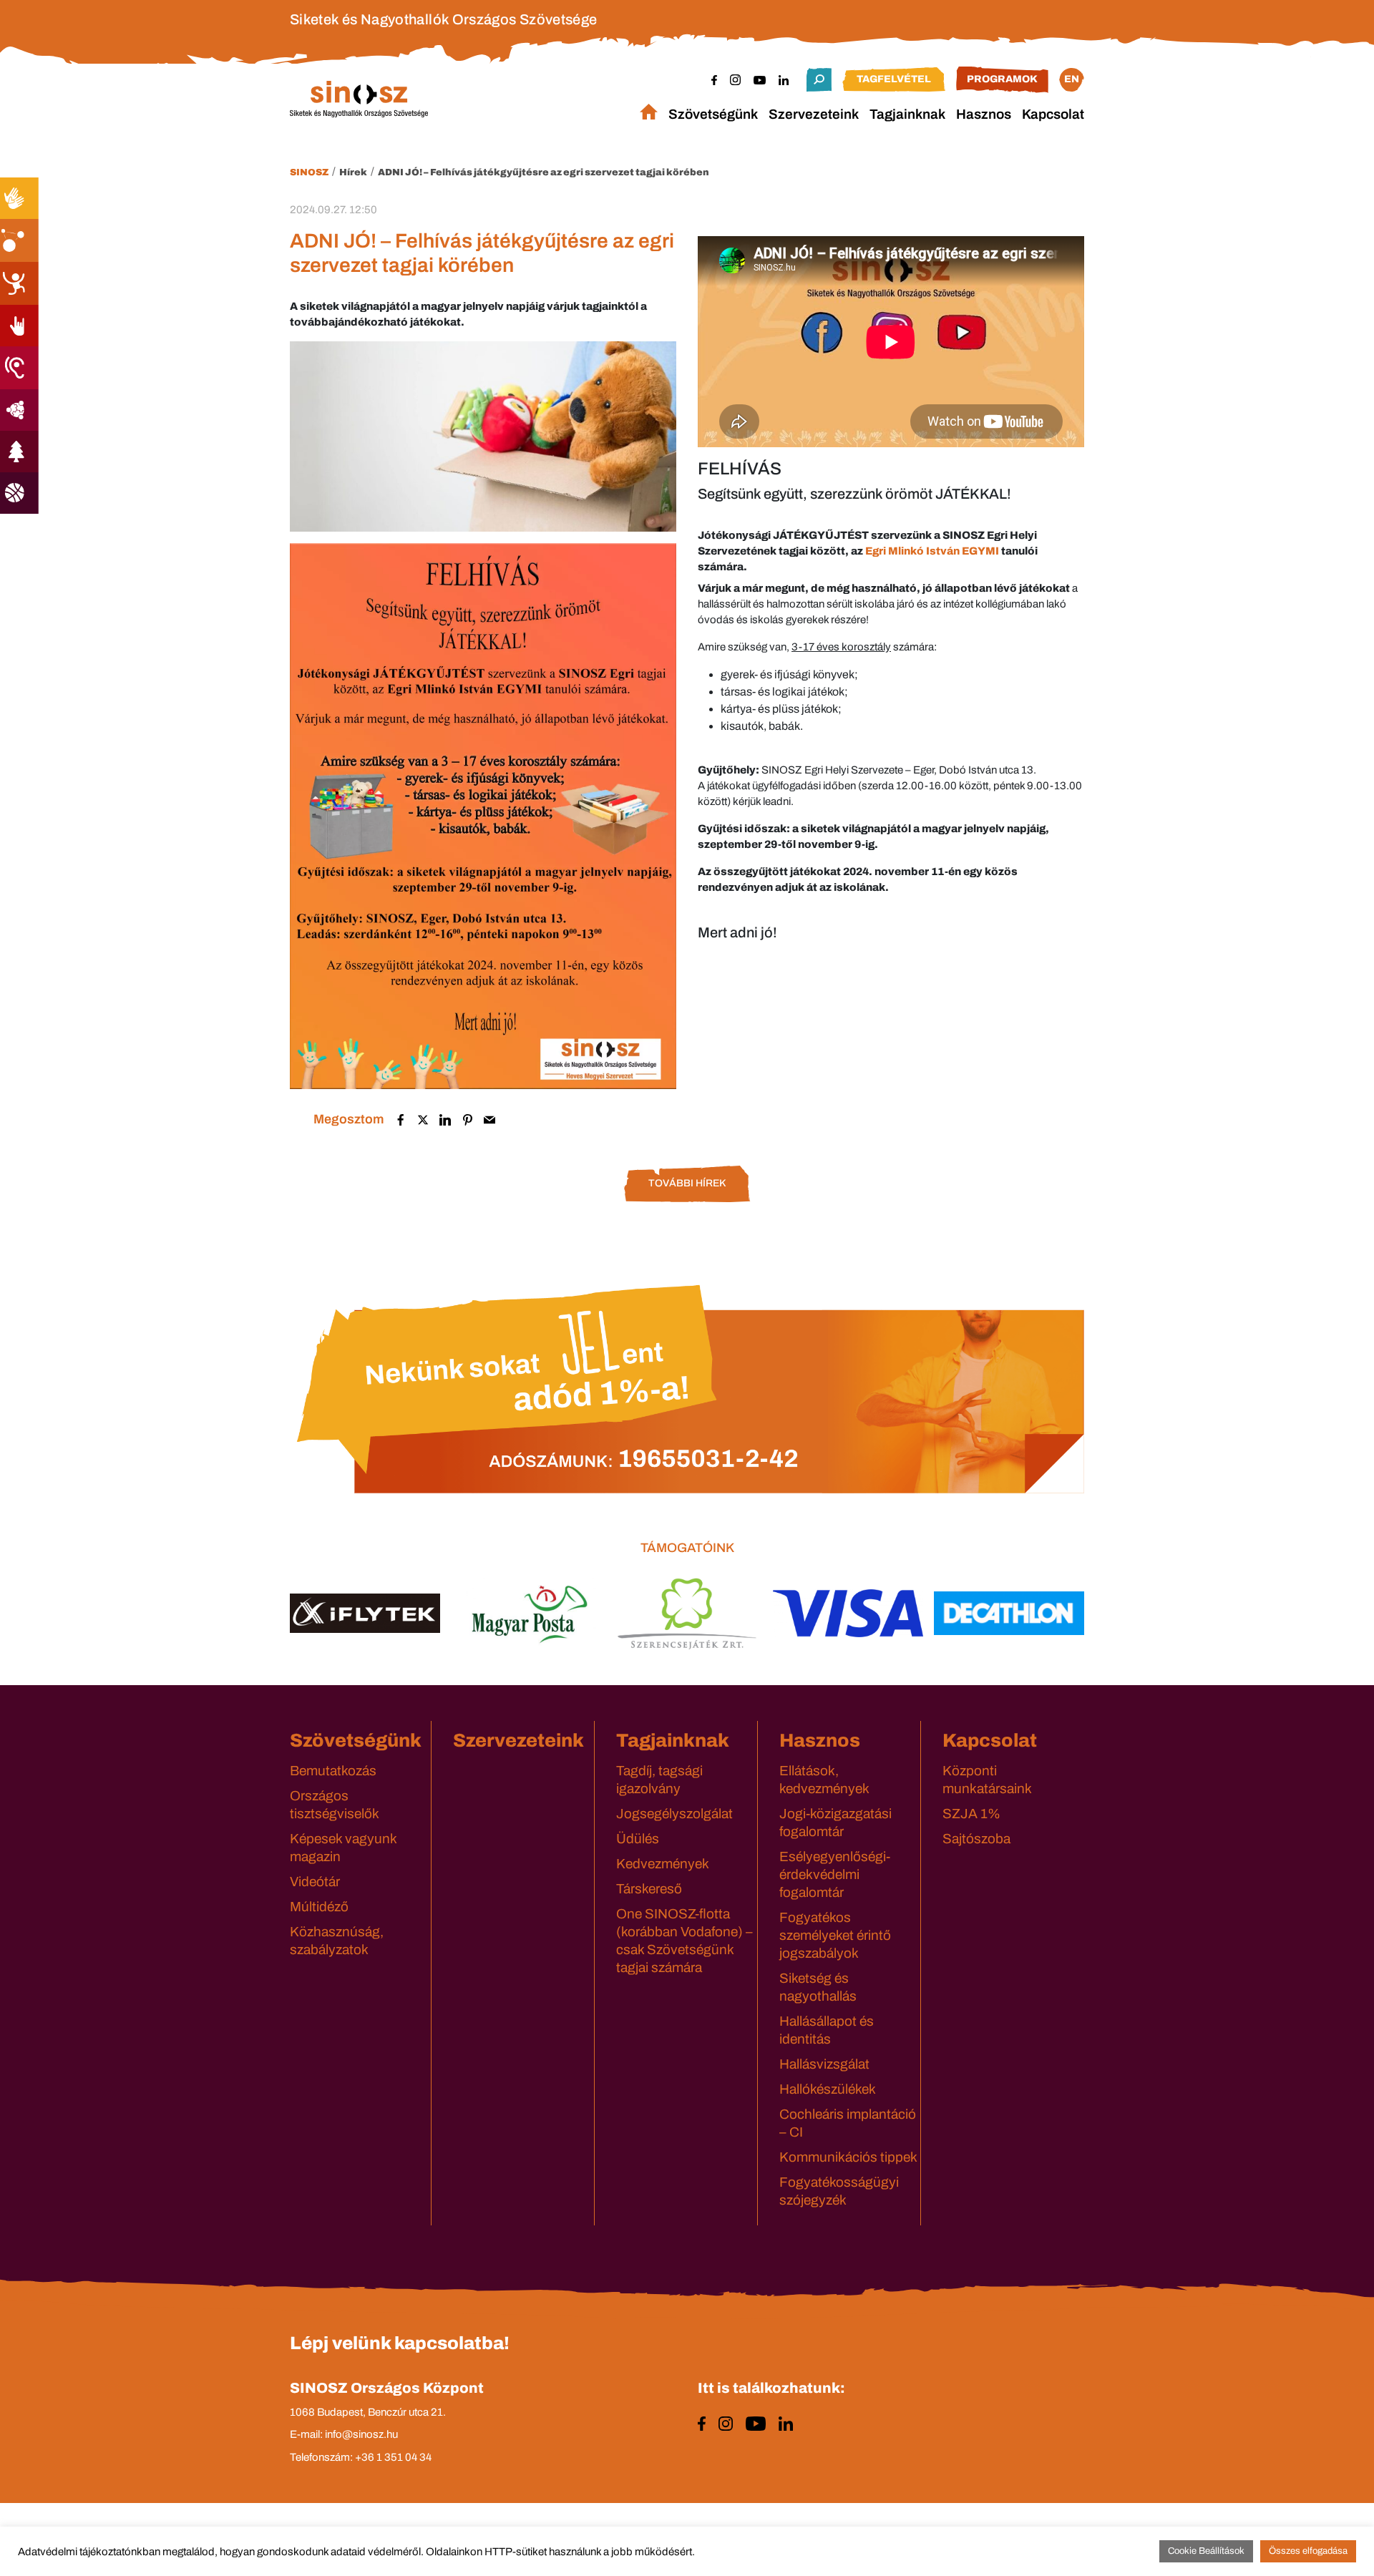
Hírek (353, 172)
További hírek (687, 1183)
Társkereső (649, 1889)
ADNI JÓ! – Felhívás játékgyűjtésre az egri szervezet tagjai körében (544, 172)
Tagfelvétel (894, 79)
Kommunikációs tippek (848, 2157)
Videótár (315, 1882)
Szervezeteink (814, 114)
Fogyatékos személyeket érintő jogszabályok (835, 1935)
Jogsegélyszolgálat (674, 1814)
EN (1072, 79)
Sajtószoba (976, 1839)
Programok (1002, 79)
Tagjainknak (907, 114)
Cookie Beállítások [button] (1206, 2551)
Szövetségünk (713, 114)
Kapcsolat (1053, 114)
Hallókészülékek (828, 2089)
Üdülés (638, 1839)
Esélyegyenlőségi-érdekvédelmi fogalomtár (835, 1874)
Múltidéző (319, 1907)
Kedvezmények (663, 1864)
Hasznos (984, 114)
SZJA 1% (971, 1814)
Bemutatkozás (333, 1771)
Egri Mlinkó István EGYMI (932, 551)
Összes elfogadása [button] (1308, 2551)
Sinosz (309, 172)
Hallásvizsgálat (824, 2064)
